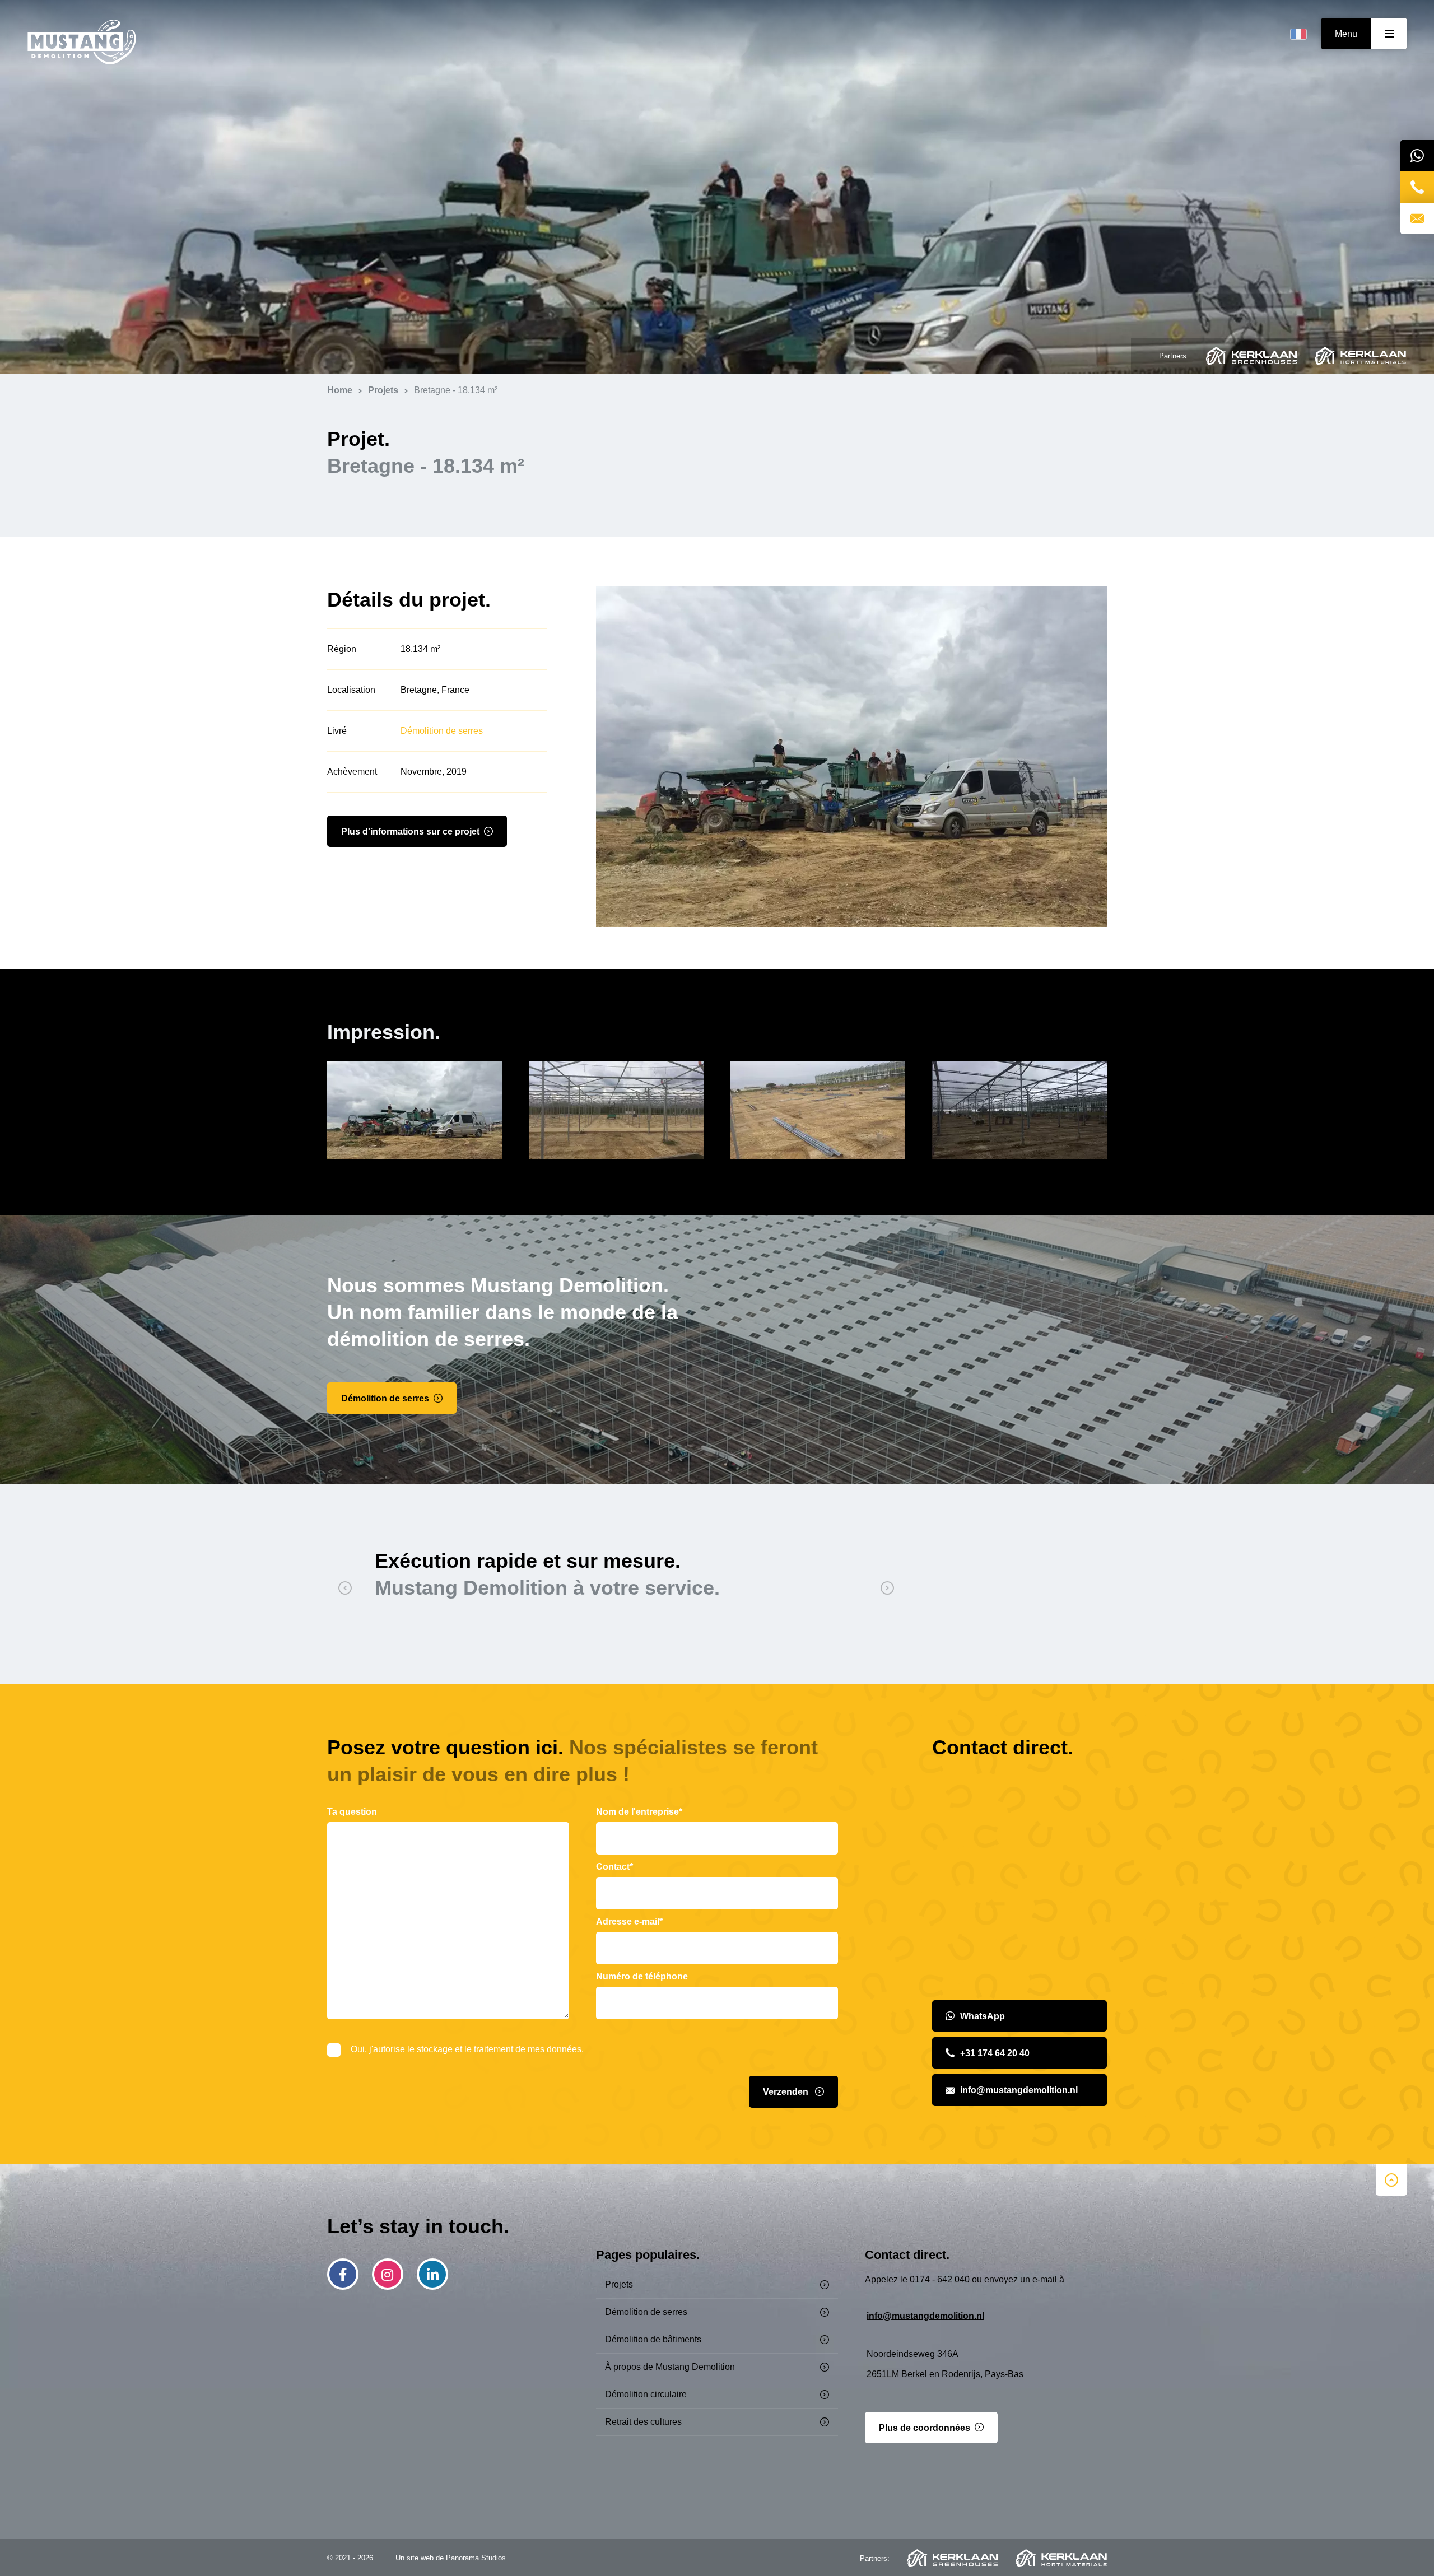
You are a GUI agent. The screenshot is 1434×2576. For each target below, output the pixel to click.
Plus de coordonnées (925, 2428)
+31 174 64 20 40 (995, 2053)
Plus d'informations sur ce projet (410, 832)
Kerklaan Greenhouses (1251, 356)
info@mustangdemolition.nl (1019, 2090)
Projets (619, 2284)
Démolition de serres (442, 731)
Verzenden (787, 2092)
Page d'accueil (82, 43)
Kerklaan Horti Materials (1360, 356)
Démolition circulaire (646, 2394)
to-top (1391, 2180)
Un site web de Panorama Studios (451, 2558)
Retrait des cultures (643, 2422)
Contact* (614, 1867)
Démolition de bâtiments (653, 2339)
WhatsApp (983, 2016)
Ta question (352, 1812)
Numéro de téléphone (642, 1976)
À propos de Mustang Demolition (670, 2367)
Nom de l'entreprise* (639, 1812)
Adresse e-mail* (629, 1921)
